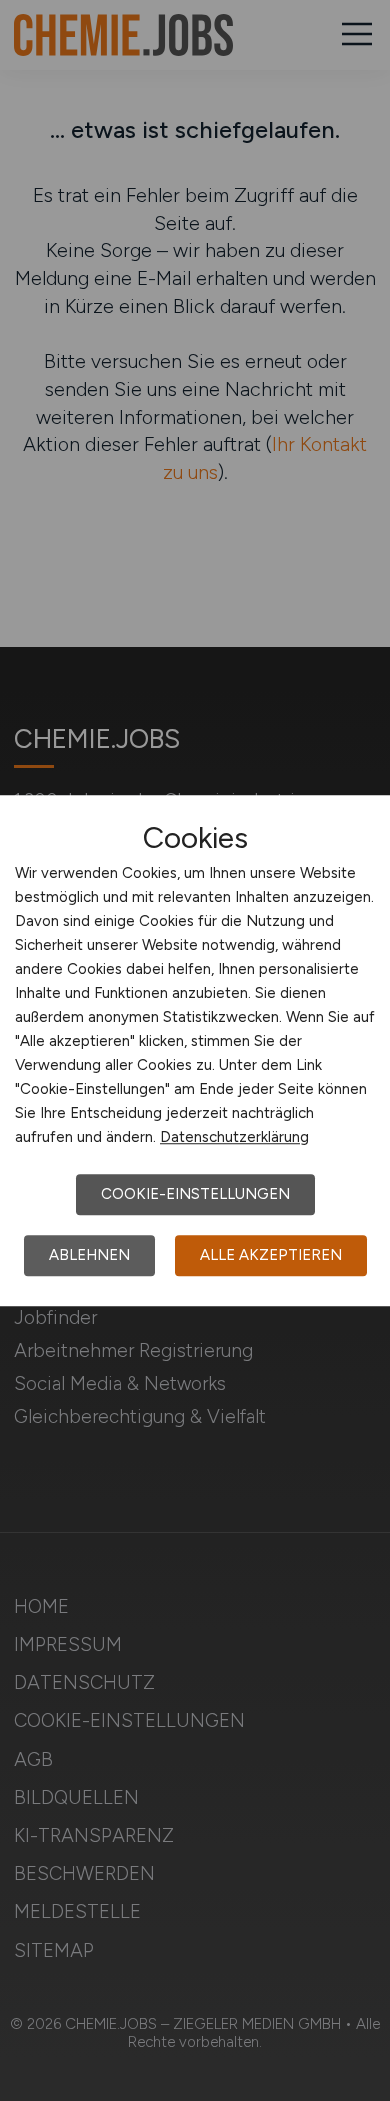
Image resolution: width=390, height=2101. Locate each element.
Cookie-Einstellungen (195, 1194)
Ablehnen (89, 1255)
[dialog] (195, 1051)
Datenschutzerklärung (234, 1137)
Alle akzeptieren (271, 1255)
